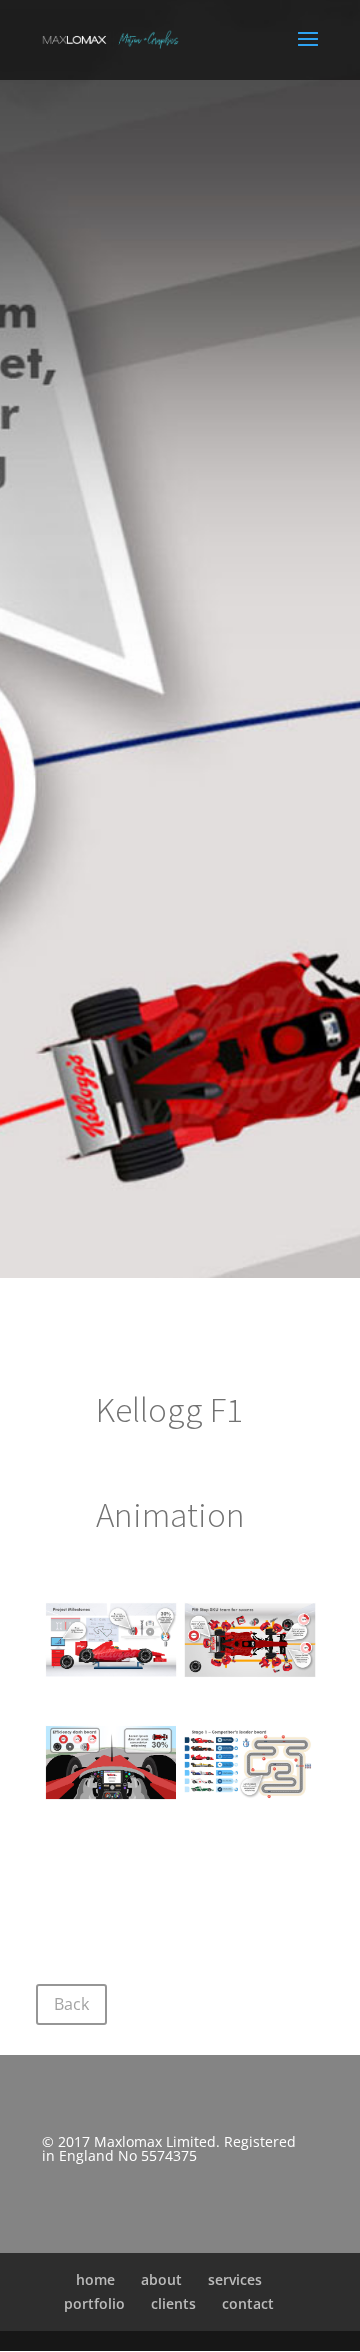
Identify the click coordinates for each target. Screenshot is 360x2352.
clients (173, 2303)
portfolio (94, 2303)
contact (248, 2303)
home (95, 2279)
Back (71, 2004)
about (161, 2279)
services (235, 2279)
